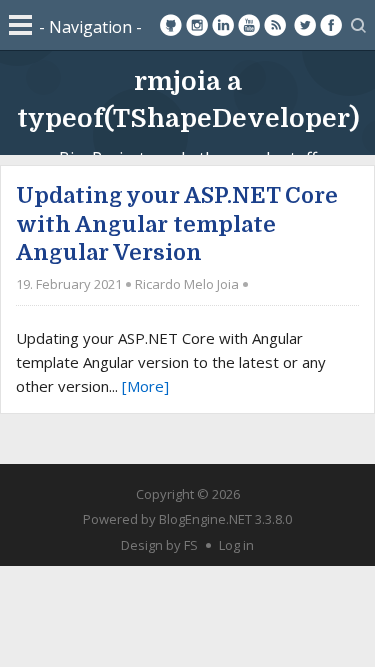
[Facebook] (331, 25)
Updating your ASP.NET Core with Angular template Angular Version (177, 224)
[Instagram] (197, 25)
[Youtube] (249, 25)
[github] (171, 25)
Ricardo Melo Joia (187, 284)
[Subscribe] (275, 25)
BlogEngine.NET (205, 519)
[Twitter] (305, 25)
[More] (145, 386)
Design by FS (159, 545)
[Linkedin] (223, 25)
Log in (236, 545)
